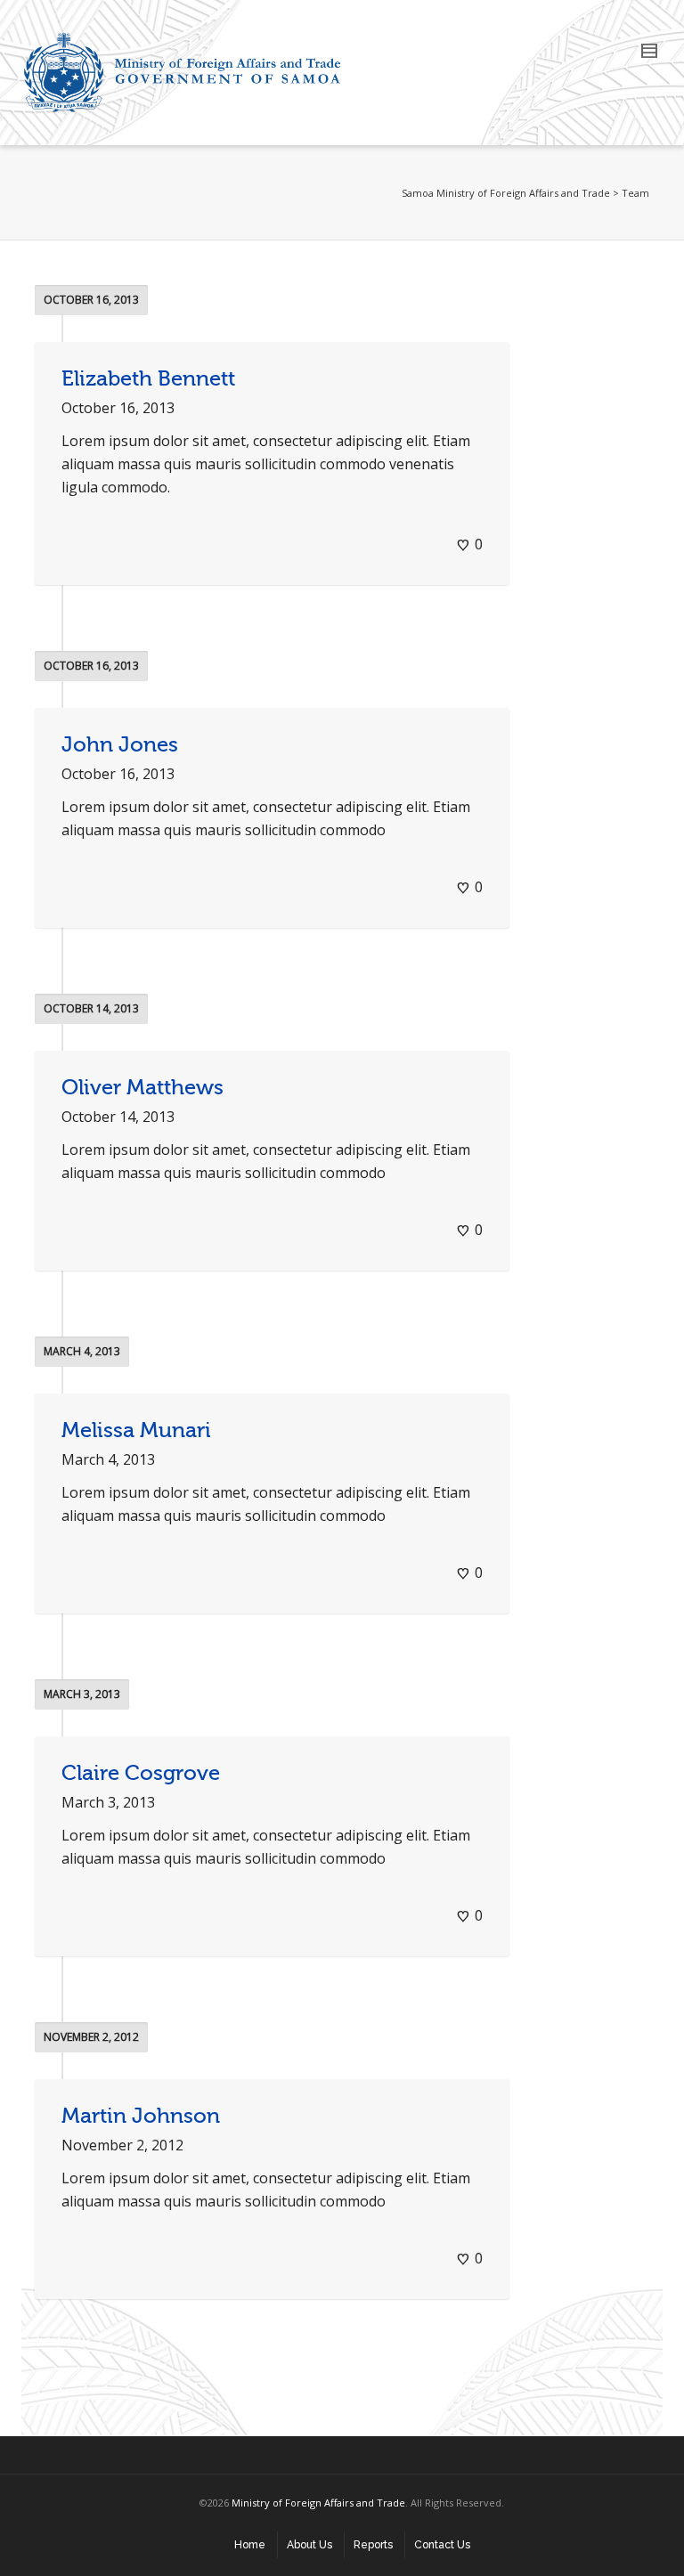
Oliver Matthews (142, 1088)
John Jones (120, 745)
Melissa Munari (136, 1430)
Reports (373, 2545)
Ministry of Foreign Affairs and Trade (318, 2503)
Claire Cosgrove (141, 1773)
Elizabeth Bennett (148, 379)
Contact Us (442, 2545)
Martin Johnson (141, 2116)
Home (250, 2545)
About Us (309, 2545)
